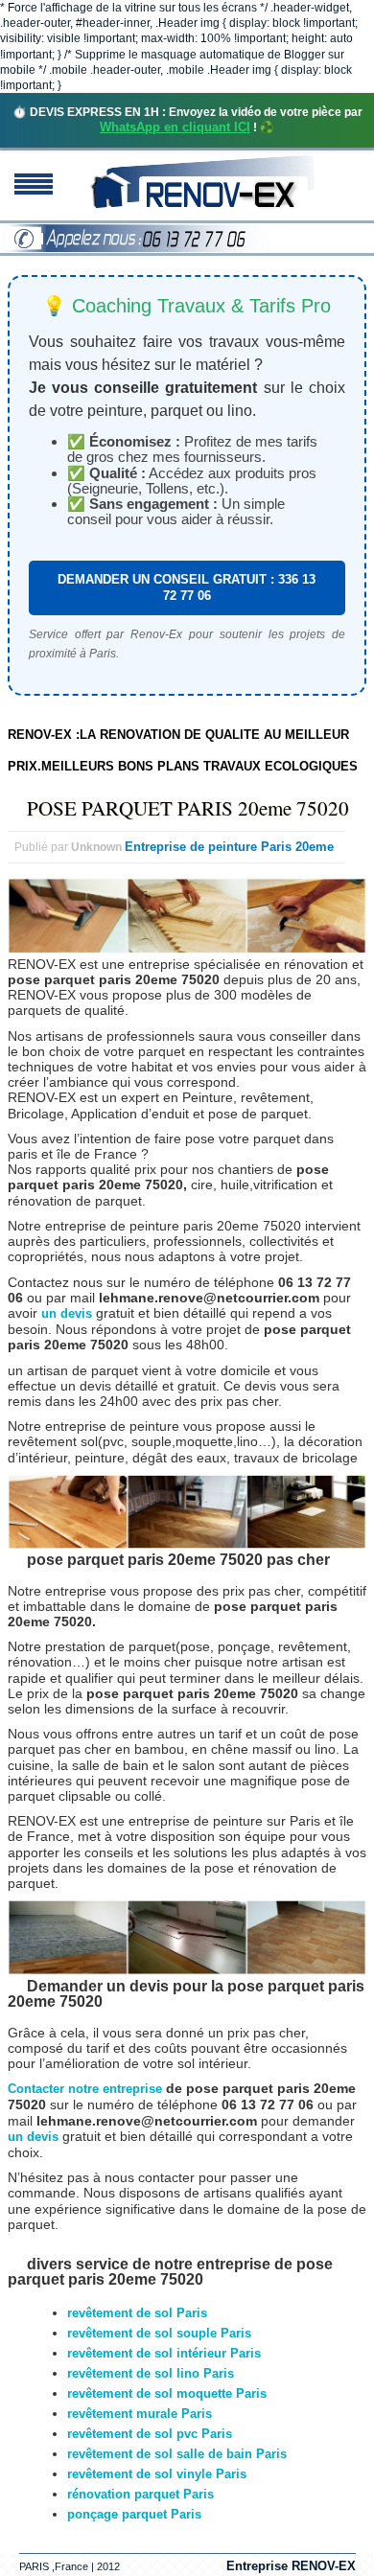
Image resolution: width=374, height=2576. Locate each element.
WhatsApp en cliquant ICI (175, 127)
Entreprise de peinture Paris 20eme (229, 847)
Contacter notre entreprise (85, 2089)
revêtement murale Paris (140, 2414)
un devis (69, 1313)
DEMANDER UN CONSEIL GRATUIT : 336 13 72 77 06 (187, 587)
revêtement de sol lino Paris (151, 2373)
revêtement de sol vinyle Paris (157, 2474)
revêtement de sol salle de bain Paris (177, 2454)
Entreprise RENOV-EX (291, 2566)
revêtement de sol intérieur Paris (164, 2353)
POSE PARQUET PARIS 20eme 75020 (188, 808)
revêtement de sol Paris (137, 2313)
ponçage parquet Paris (134, 2514)
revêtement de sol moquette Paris (167, 2393)
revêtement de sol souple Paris (159, 2333)
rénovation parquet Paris (140, 2494)
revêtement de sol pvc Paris (150, 2434)
